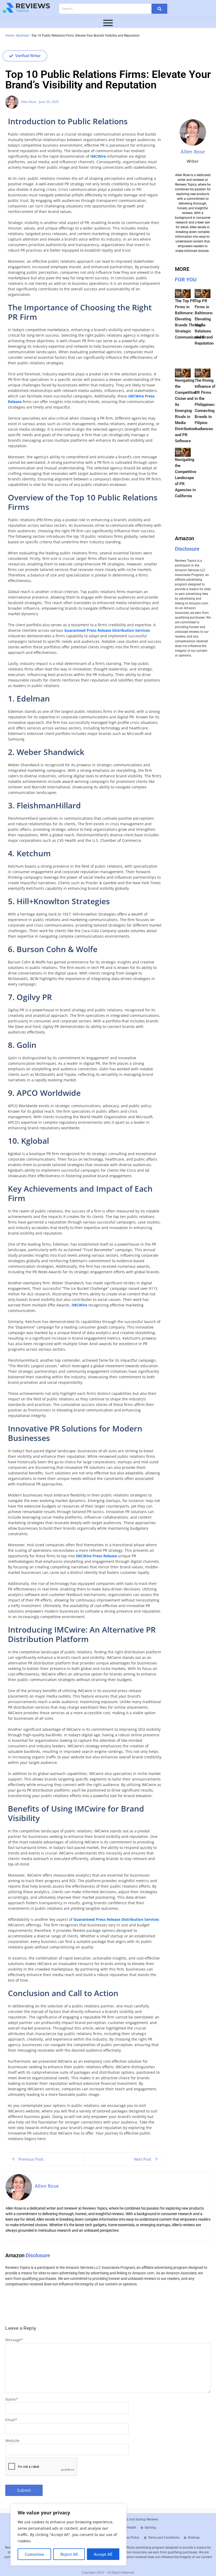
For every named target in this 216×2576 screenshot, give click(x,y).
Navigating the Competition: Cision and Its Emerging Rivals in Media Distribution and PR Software (186, 411)
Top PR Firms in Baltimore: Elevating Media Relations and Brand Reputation (204, 322)
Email (11, 2420)
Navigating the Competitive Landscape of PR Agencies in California (186, 478)
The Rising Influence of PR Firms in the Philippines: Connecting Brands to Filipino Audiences (205, 405)
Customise (35, 2554)
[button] (25, 56)
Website (12, 2441)
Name (12, 2399)
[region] (68, 2535)
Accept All (103, 2554)
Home (10, 36)
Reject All (69, 2554)
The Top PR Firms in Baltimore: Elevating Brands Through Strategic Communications (190, 319)
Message (14, 2340)
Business (23, 36)
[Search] (159, 9)
